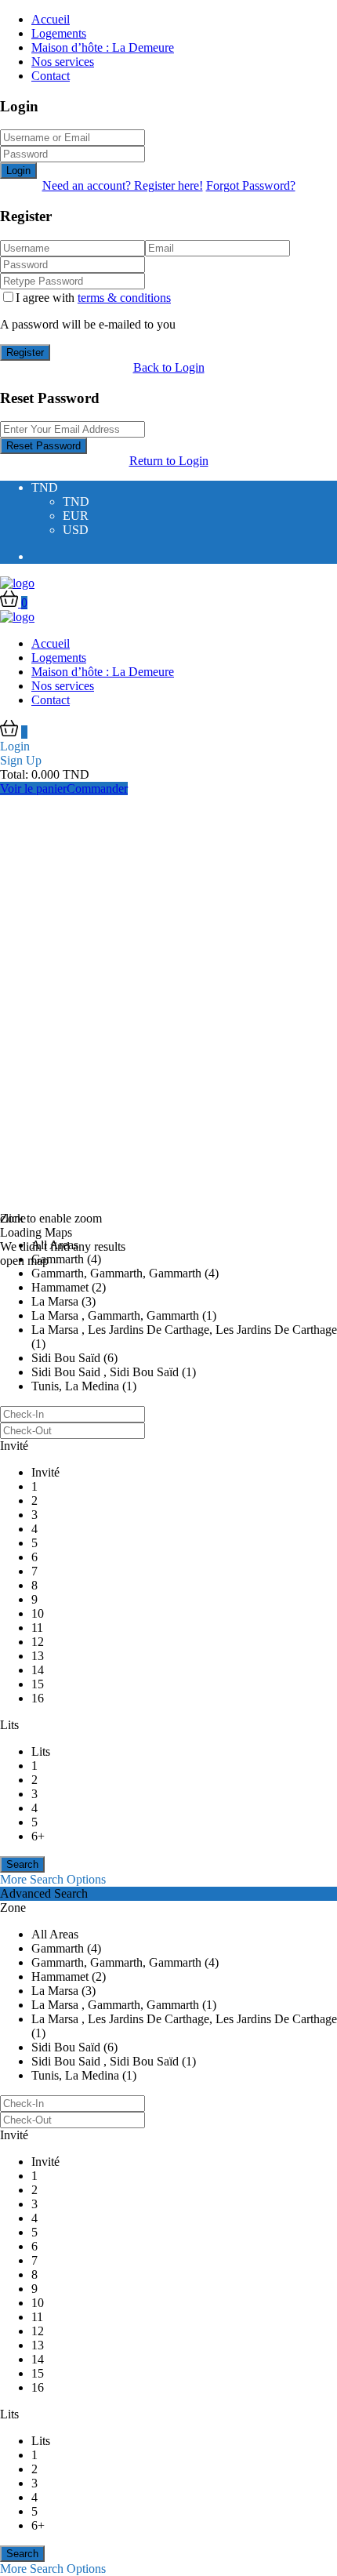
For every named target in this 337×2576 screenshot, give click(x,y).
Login (18, 171)
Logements (59, 33)
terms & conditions (124, 298)
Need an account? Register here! (123, 185)
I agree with (93, 298)
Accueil (51, 19)
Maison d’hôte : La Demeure (103, 47)
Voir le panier (33, 788)
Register (25, 352)
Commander (97, 788)
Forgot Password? (251, 185)
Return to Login (169, 461)
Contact (51, 76)
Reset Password (43, 446)
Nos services (63, 62)
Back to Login (169, 367)
